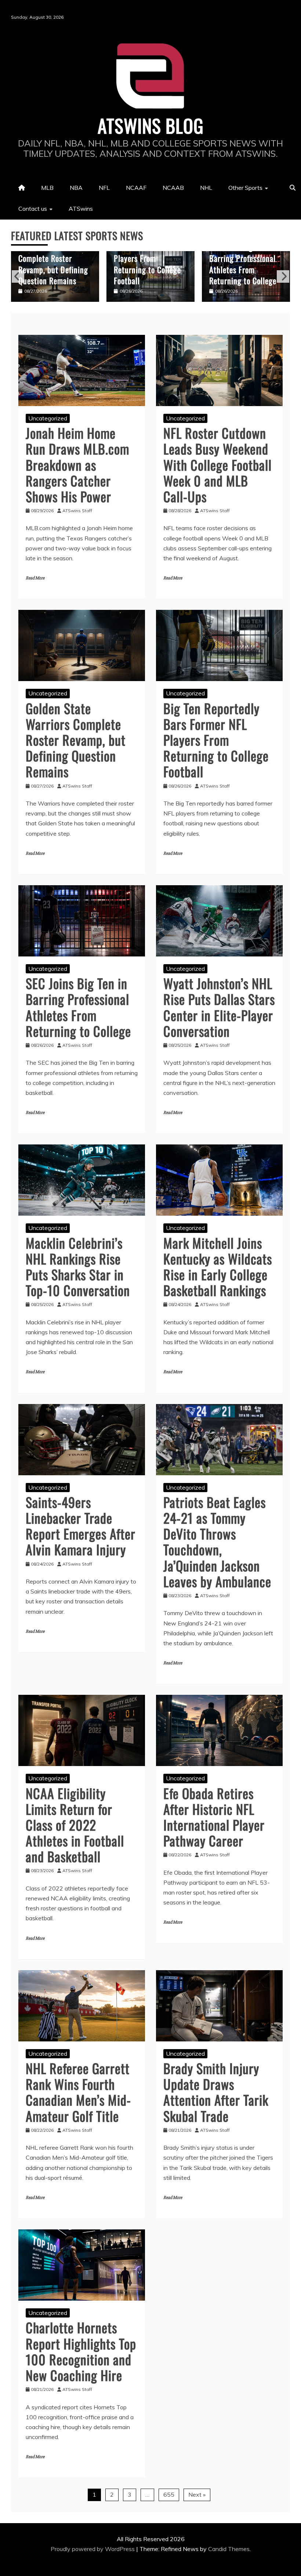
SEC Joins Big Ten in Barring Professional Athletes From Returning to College (147, 264)
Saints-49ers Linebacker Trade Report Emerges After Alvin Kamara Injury (81, 1526)
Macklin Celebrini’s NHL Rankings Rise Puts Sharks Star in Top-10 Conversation (78, 1267)
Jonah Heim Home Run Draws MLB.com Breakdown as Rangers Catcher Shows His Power (77, 464)
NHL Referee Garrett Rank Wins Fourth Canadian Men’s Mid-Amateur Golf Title (78, 2092)
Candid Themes (229, 2549)
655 (169, 2494)
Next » (197, 2494)
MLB (47, 188)
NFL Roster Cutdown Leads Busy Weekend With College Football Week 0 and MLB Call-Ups (217, 464)
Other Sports (245, 188)
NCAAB (173, 188)
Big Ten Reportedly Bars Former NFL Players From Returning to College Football (52, 258)
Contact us (33, 209)
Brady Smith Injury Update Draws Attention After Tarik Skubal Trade (216, 2092)
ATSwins (81, 209)
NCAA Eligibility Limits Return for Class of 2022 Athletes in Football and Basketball (75, 1825)
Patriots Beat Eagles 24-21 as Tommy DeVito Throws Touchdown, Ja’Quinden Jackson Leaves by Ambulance (217, 1542)
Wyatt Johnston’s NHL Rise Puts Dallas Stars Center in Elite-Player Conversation (245, 264)
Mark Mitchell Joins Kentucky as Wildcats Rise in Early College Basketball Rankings (218, 1267)
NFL (104, 188)
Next (283, 276)
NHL (206, 188)
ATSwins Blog (151, 125)
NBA (76, 188)
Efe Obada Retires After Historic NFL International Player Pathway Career (214, 1817)
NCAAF (136, 188)
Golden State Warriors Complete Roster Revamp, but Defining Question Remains (76, 740)
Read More (35, 578)
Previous (18, 276)
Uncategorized (48, 418)
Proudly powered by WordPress (93, 2549)
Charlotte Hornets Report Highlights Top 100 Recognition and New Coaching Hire (81, 2351)
